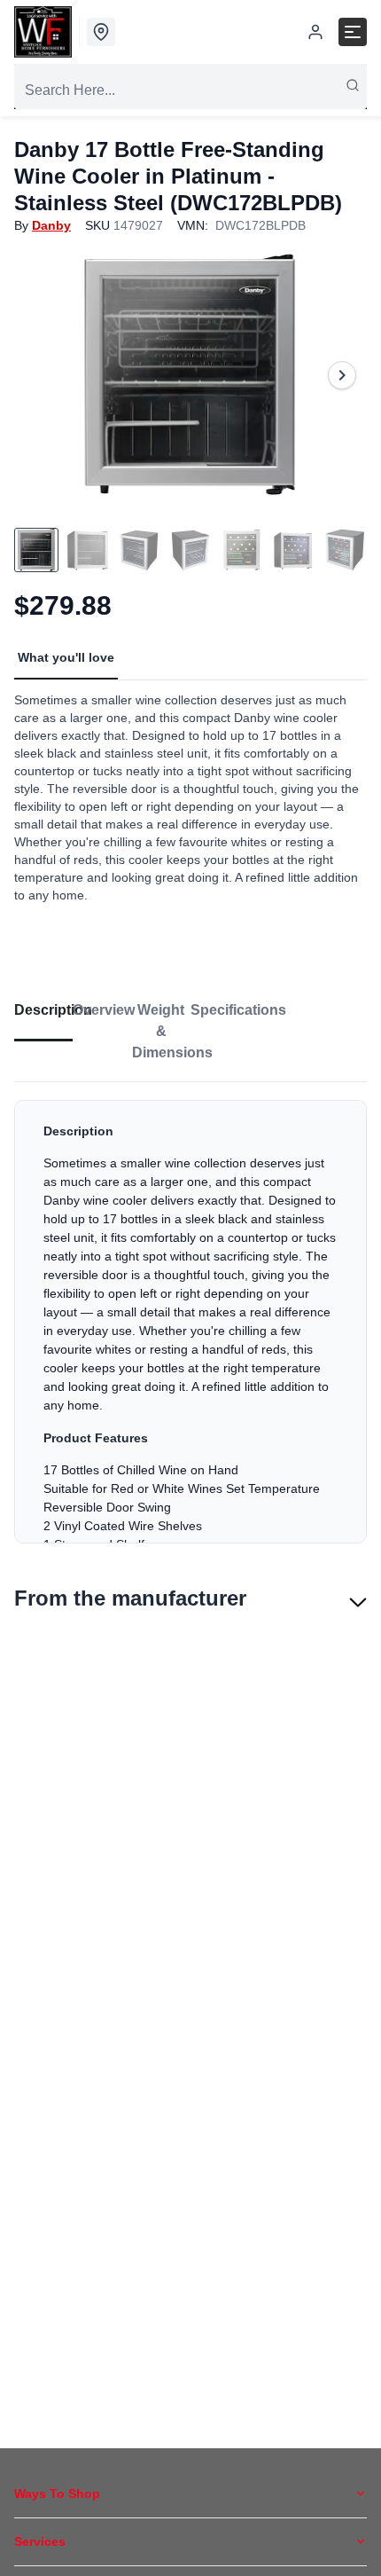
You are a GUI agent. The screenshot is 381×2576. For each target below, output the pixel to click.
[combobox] (190, 90)
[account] (315, 32)
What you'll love (66, 657)
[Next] (342, 375)
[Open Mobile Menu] (353, 32)
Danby (51, 225)
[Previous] (39, 375)
